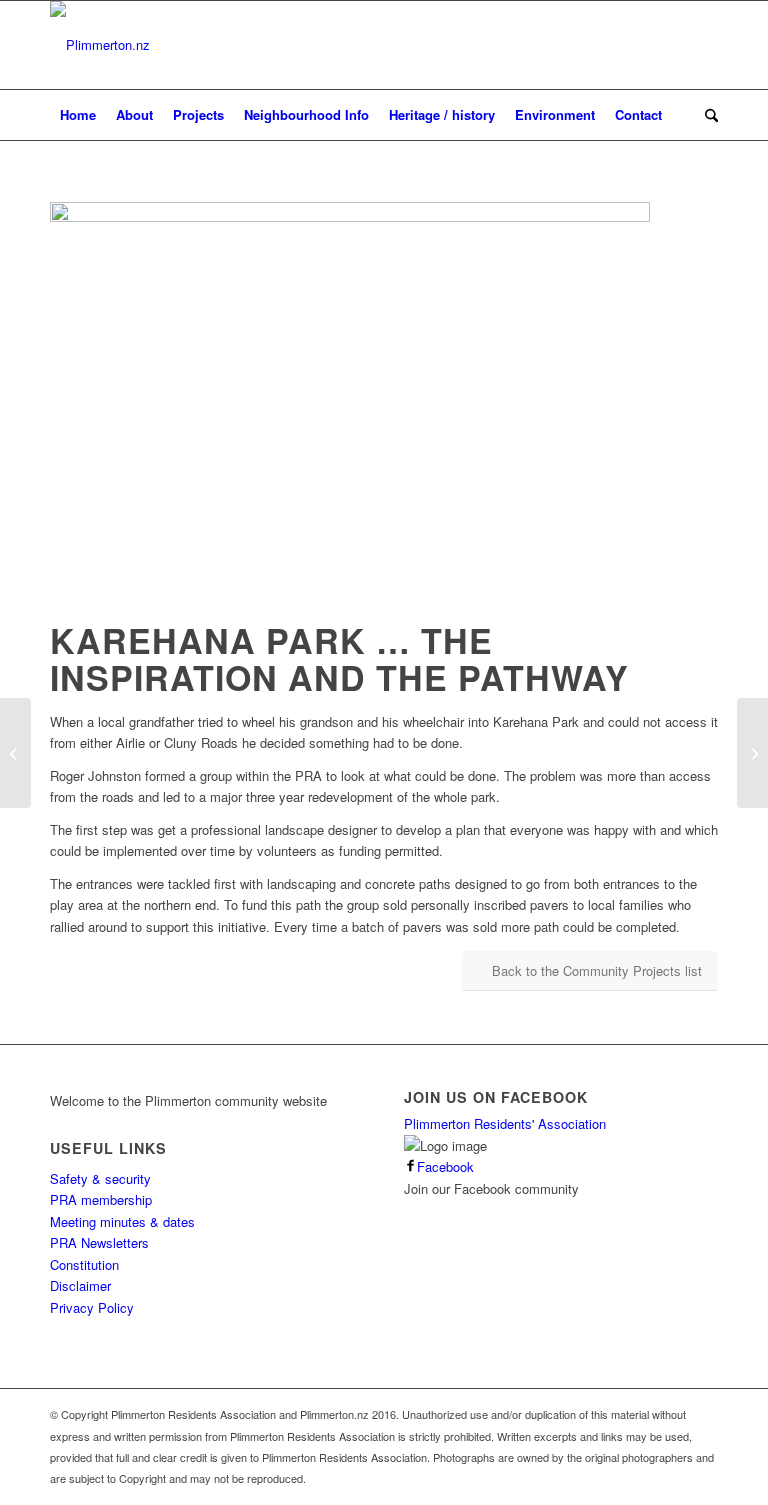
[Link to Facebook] (703, 45)
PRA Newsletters (99, 1242)
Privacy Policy (92, 1307)
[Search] (706, 115)
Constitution (84, 1264)
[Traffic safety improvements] (752, 753)
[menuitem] (78, 115)
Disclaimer (80, 1285)
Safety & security (100, 1178)
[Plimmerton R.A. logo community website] (100, 45)
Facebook (445, 1166)
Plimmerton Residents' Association (505, 1123)
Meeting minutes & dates (122, 1221)
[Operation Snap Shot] (15, 753)
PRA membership (101, 1199)
